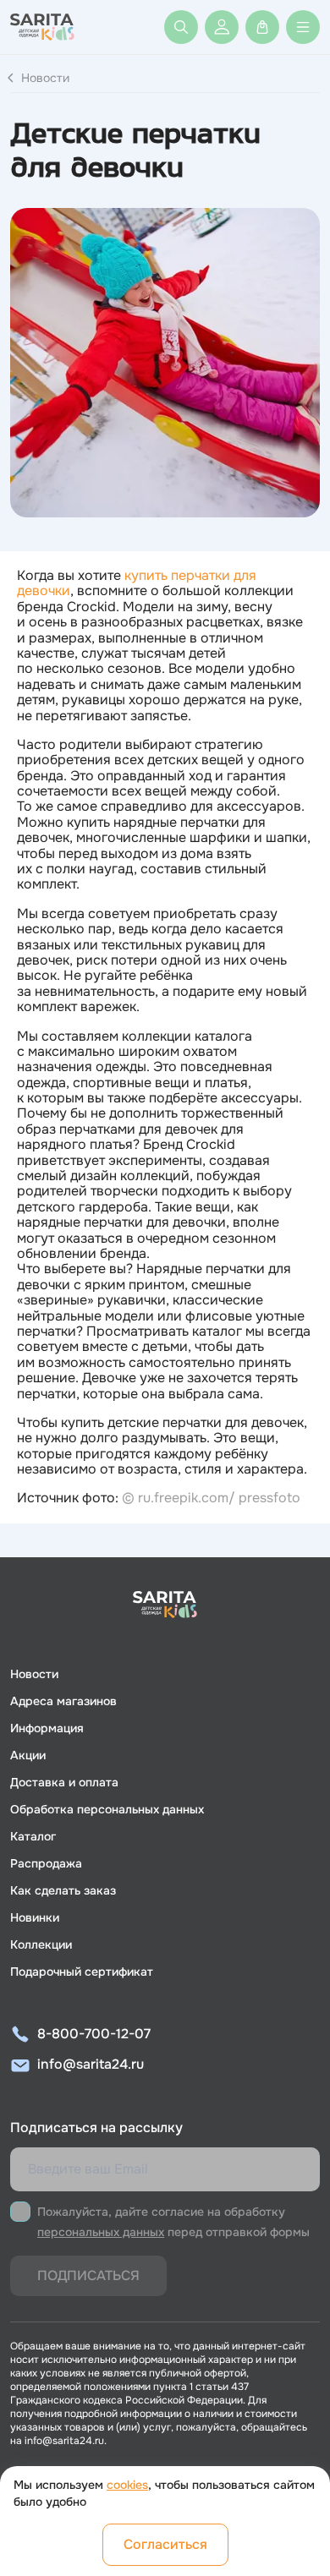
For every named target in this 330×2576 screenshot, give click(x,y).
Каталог (33, 1836)
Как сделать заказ (63, 1890)
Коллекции (41, 1944)
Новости (45, 78)
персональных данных (101, 2232)
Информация (47, 1728)
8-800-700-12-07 (94, 2034)
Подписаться (88, 2275)
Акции (28, 1755)
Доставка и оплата (64, 1782)
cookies (127, 2485)
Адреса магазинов (63, 1701)
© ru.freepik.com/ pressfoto (211, 1498)
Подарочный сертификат (82, 1972)
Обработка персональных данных (107, 1809)
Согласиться (165, 2544)
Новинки (35, 1917)
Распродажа (46, 1863)
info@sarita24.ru (91, 2064)
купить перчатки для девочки (137, 583)
